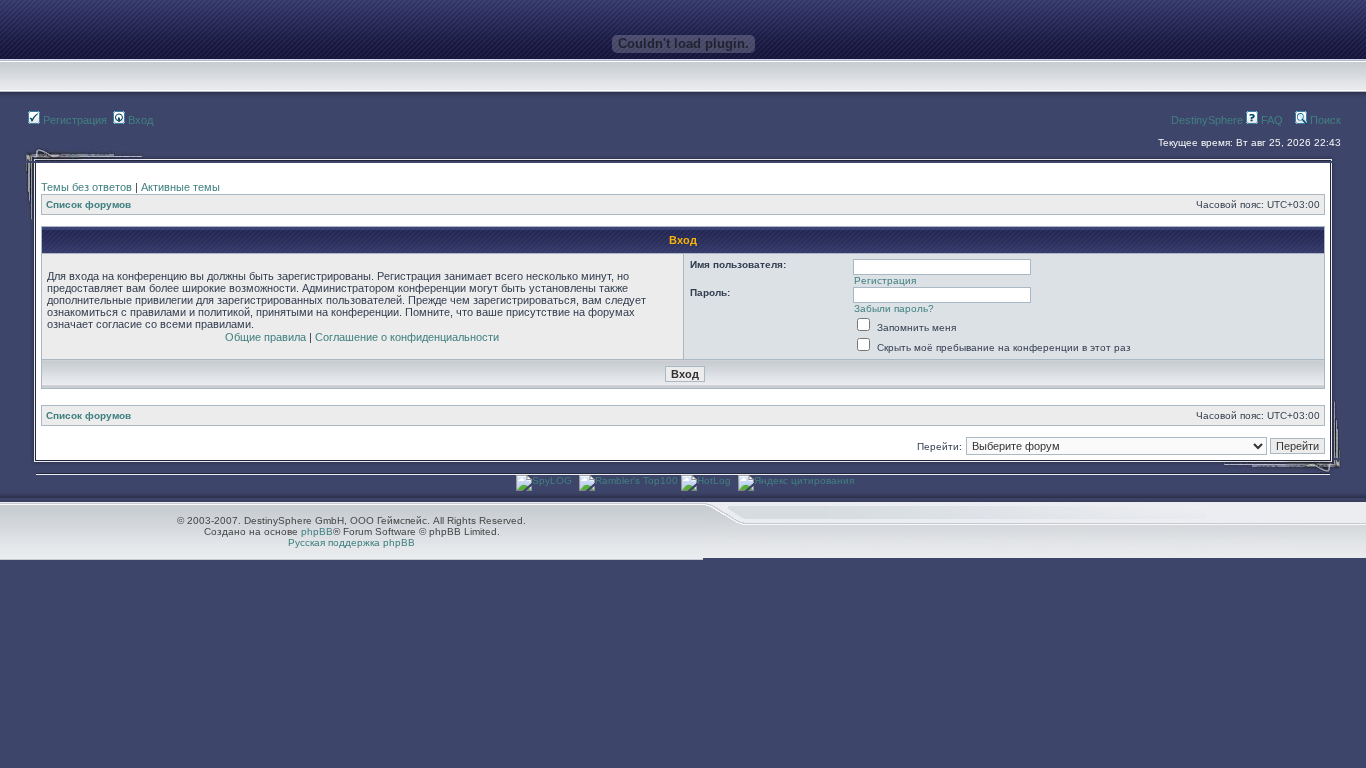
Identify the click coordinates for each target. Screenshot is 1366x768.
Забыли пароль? (894, 308)
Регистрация (73, 120)
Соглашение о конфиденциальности (407, 337)
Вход (139, 120)
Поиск (1324, 120)
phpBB (317, 531)
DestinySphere (1207, 120)
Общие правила (265, 337)
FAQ (1270, 120)
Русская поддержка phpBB (351, 542)
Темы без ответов (86, 187)
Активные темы (180, 187)
